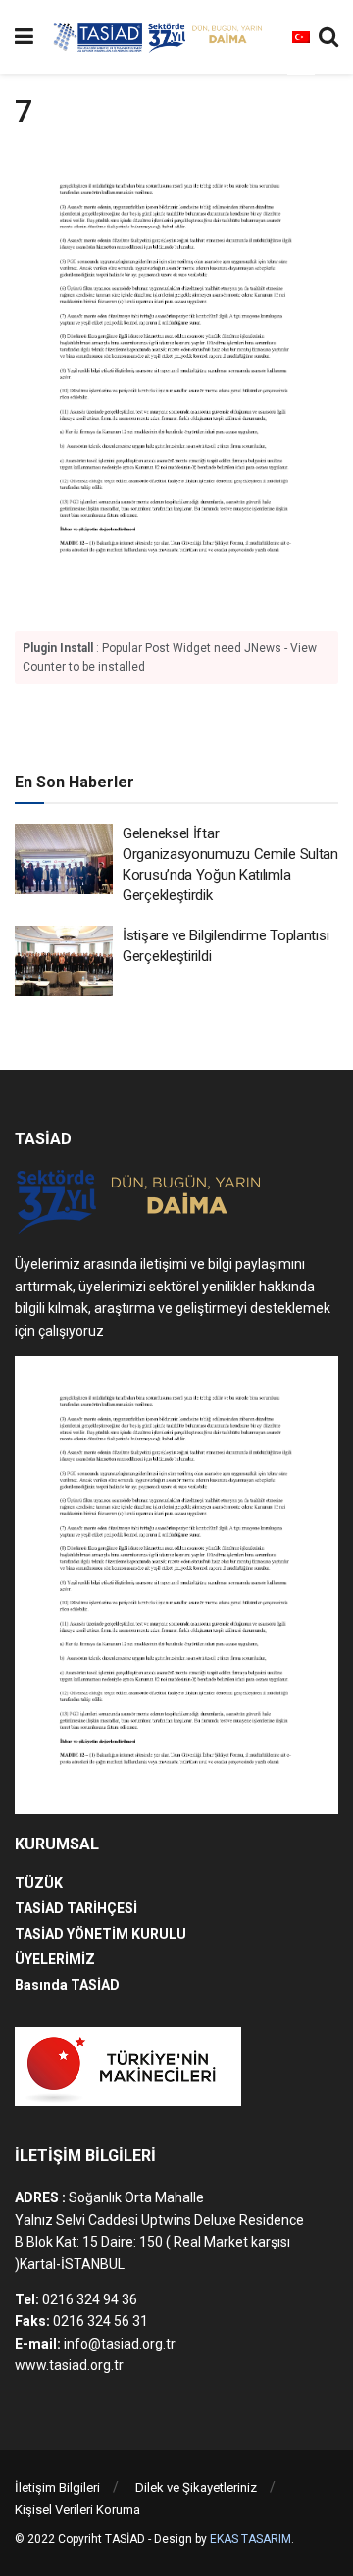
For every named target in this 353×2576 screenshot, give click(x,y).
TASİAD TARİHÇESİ (76, 1908)
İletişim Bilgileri (57, 2487)
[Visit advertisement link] (176, 725)
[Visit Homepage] (161, 37)
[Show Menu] (24, 37)
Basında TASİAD (67, 1985)
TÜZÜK (39, 1883)
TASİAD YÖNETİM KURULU (101, 1934)
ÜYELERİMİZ (55, 1959)
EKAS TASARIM (251, 2539)
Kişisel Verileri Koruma (77, 2510)
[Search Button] (328, 37)
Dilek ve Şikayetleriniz (196, 2487)
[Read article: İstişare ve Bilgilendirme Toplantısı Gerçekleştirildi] (64, 961)
